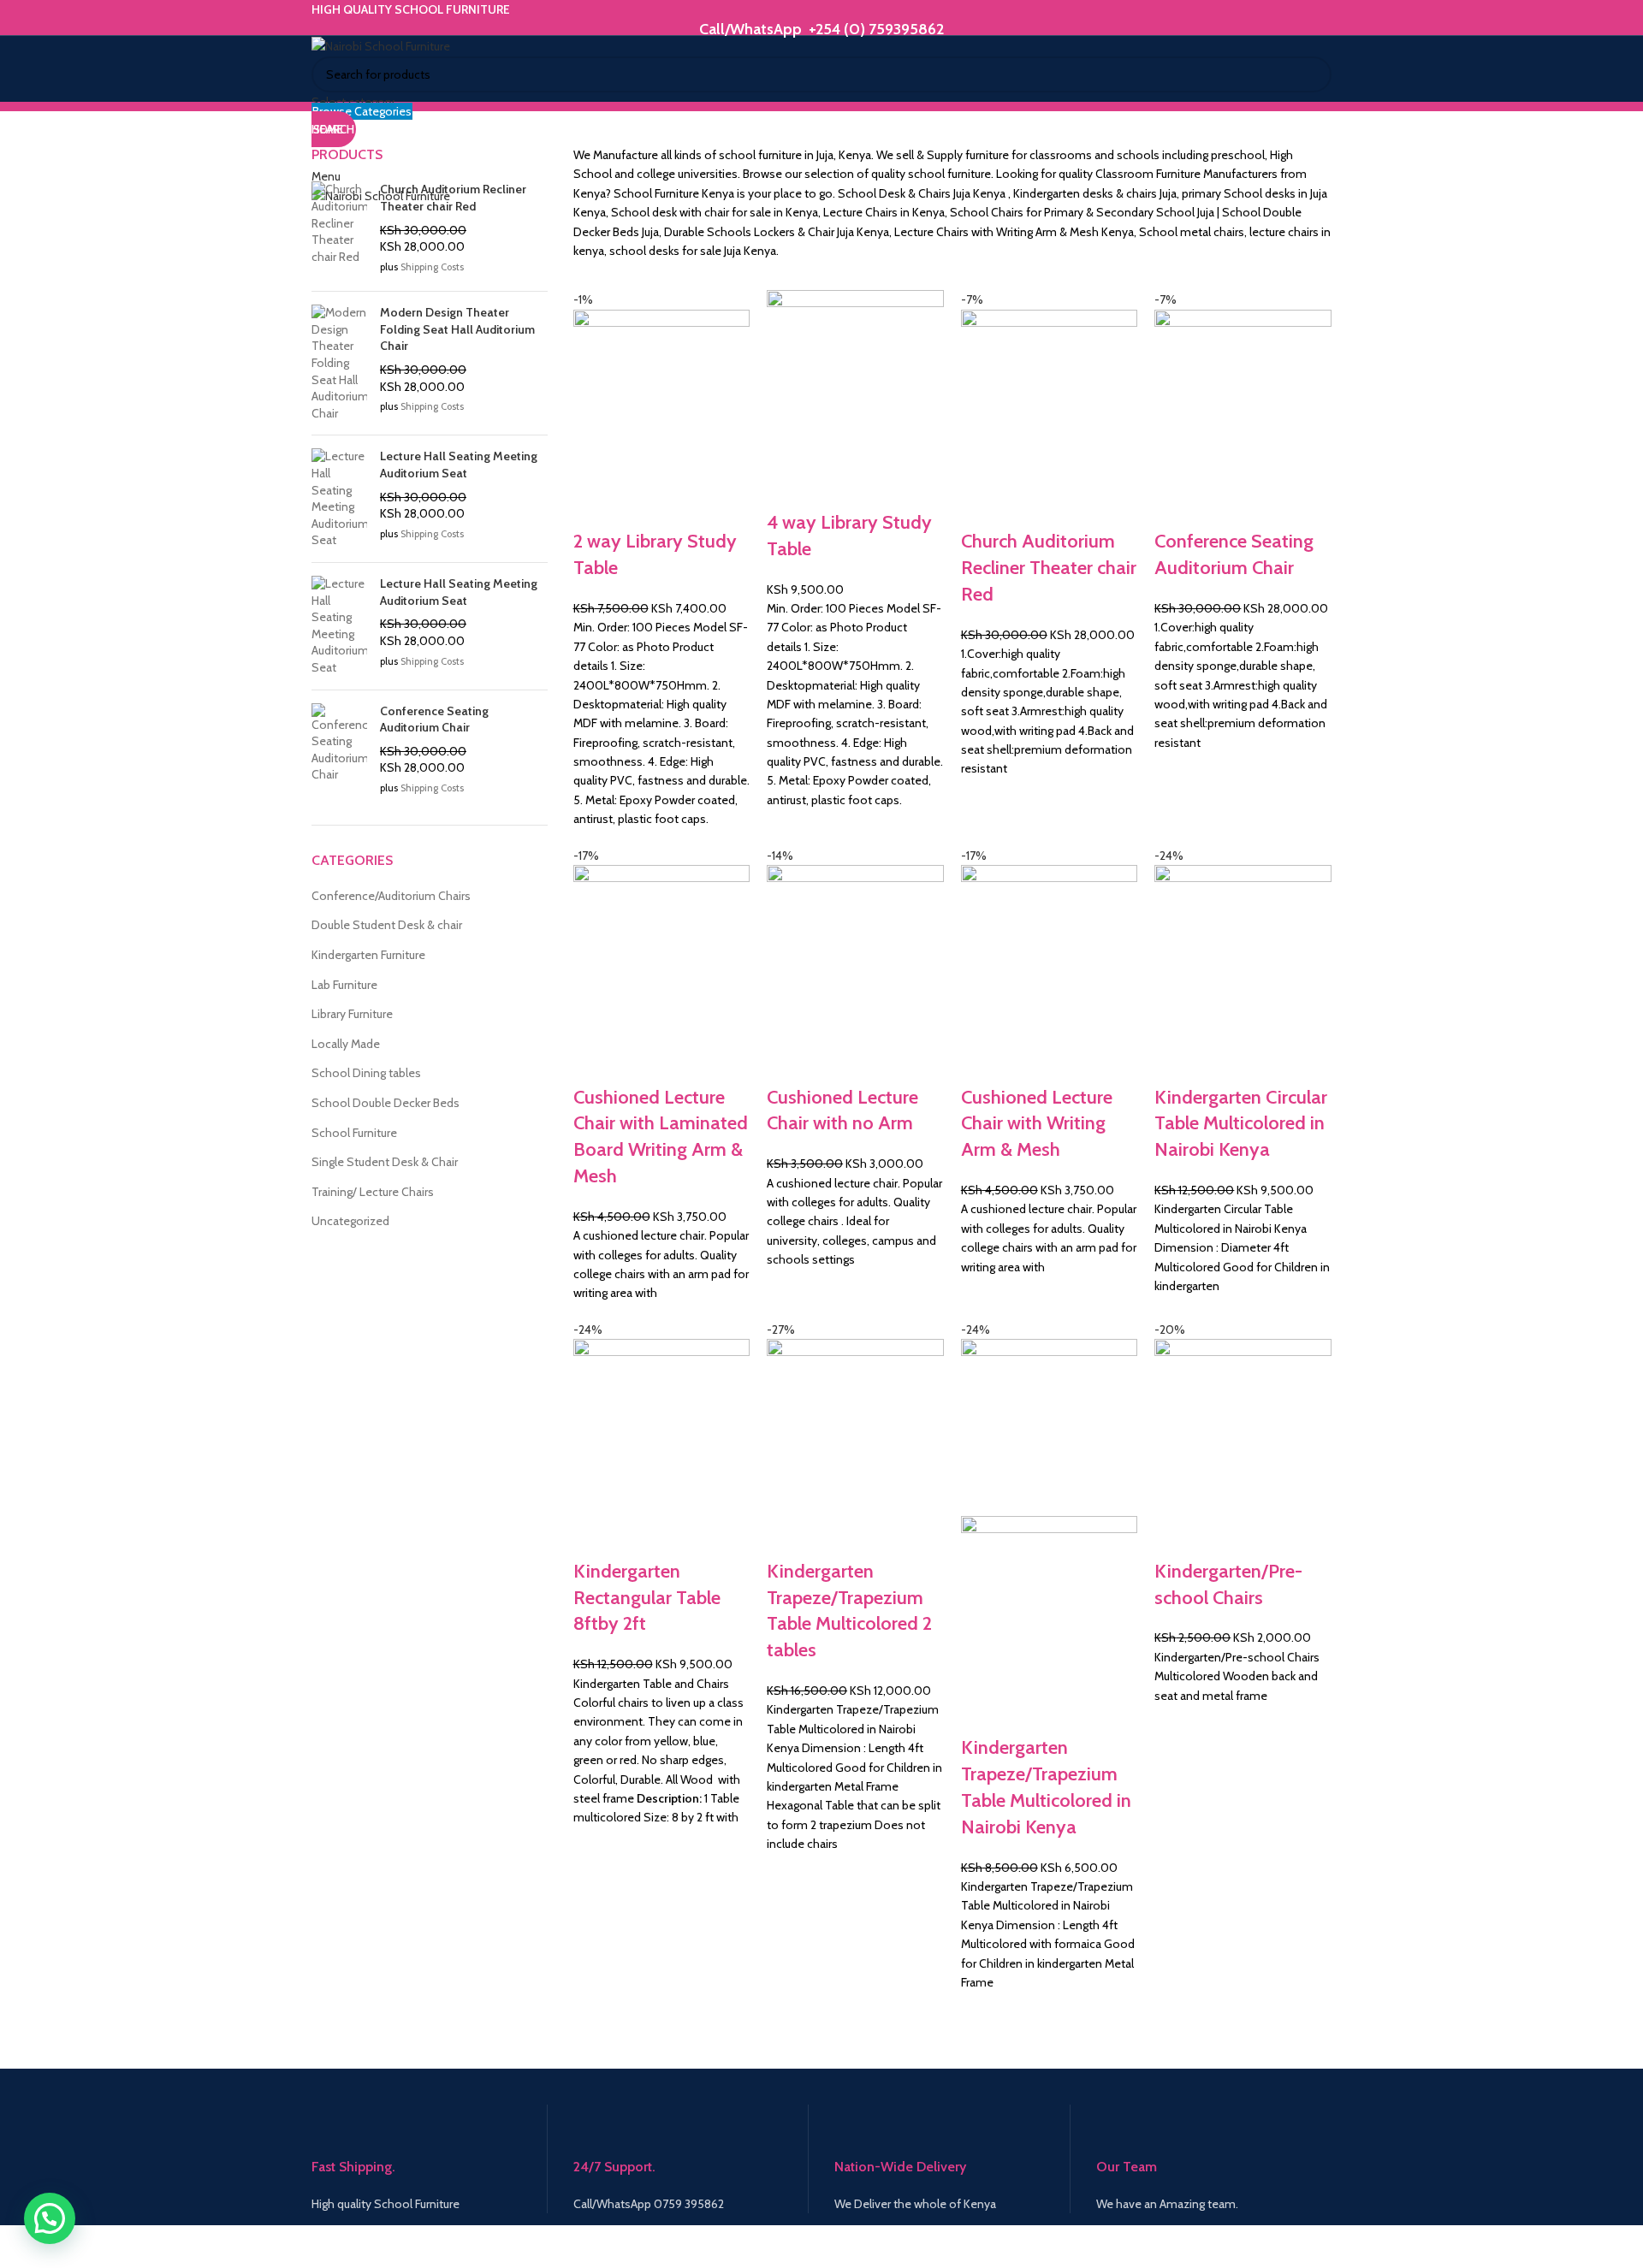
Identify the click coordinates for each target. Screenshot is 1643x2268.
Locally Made (346, 1044)
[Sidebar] (21, 2247)
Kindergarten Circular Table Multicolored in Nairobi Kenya (1241, 1124)
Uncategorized (350, 1221)
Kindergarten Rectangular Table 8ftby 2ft (647, 1598)
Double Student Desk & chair (387, 925)
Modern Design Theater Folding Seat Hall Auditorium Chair (457, 329)
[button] (50, 2218)
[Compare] (595, 507)
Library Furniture (352, 1014)
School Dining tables (366, 1073)
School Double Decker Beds (386, 1103)
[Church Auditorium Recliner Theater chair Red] (339, 230)
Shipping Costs (432, 267)
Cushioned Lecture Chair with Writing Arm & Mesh (1037, 1124)
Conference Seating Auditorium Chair (434, 719)
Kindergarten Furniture (368, 955)
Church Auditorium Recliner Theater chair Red (1049, 568)
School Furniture (354, 1133)
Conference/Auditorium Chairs (391, 896)
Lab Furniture (344, 985)
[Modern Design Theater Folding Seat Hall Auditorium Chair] (339, 363)
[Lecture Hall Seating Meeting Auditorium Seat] (339, 499)
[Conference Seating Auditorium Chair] (339, 752)
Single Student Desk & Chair (385, 1162)
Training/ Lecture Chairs (373, 1192)
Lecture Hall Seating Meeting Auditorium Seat (459, 465)
